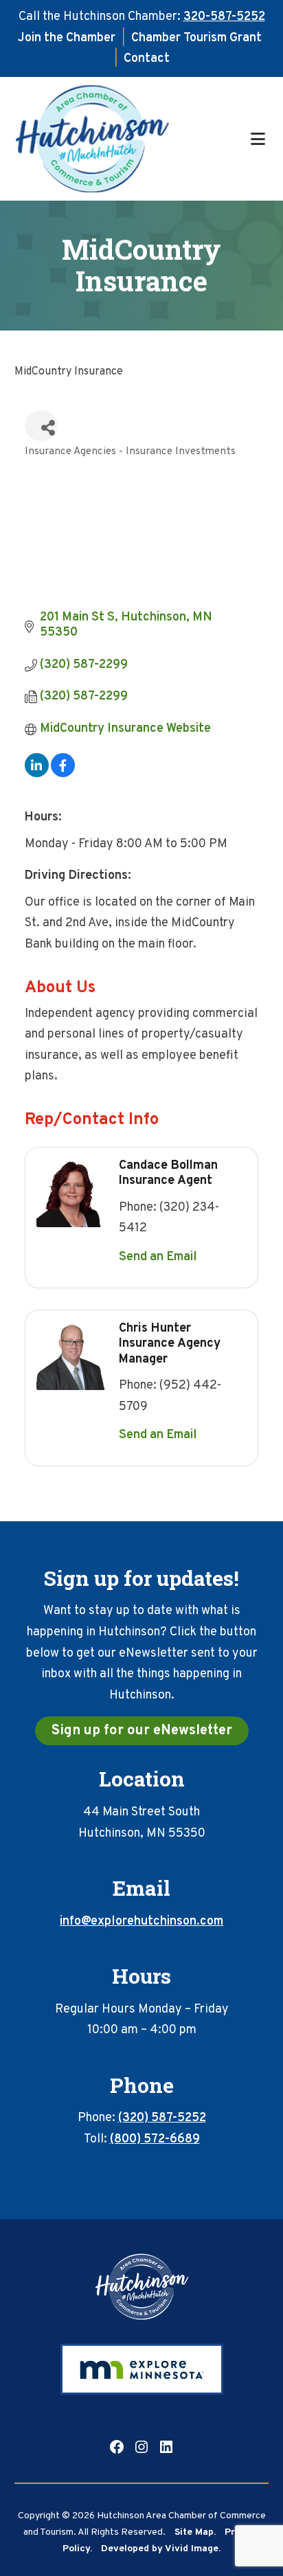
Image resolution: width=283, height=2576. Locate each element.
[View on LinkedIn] (37, 774)
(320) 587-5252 (162, 2118)
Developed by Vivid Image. (161, 2549)
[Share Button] (41, 426)
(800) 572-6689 (155, 2139)
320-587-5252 (224, 17)
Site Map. (195, 2532)
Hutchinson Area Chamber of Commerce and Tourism (131, 139)
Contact (147, 59)
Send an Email (158, 1257)
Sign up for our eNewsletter (142, 1731)
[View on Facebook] (63, 774)
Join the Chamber (67, 38)
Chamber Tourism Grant (196, 38)
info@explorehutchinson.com (141, 1922)
